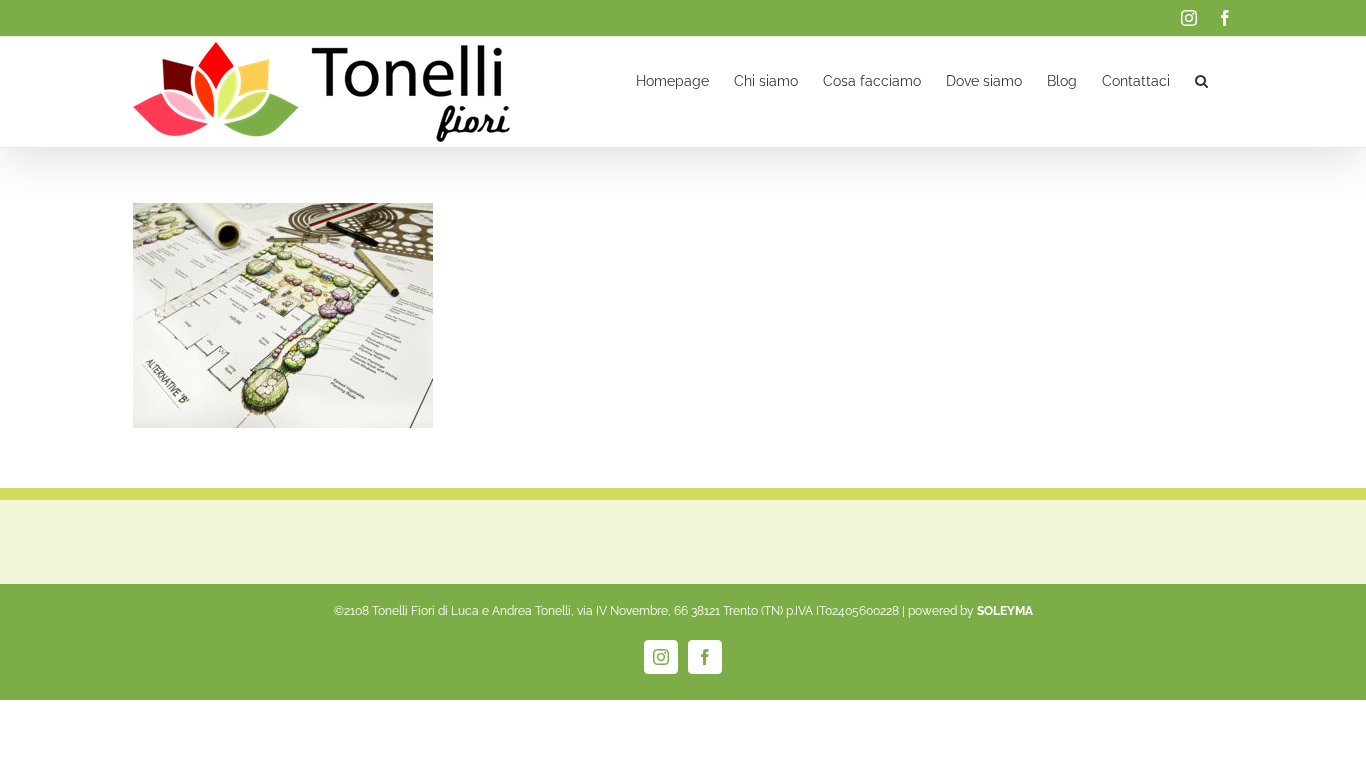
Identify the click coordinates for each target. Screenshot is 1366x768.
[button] (1201, 79)
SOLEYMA (1005, 611)
